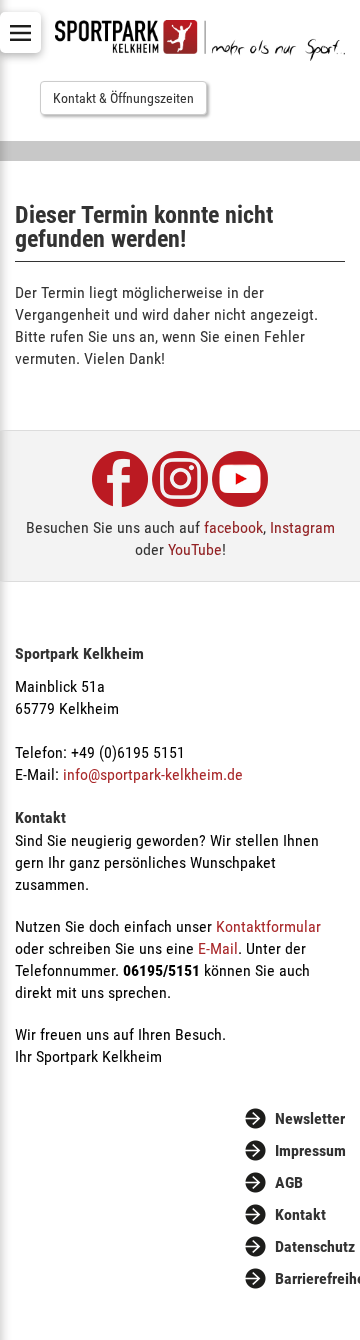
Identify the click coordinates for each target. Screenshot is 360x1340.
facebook (233, 527)
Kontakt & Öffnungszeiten (123, 98)
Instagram (302, 527)
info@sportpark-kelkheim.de (153, 774)
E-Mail (218, 948)
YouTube (195, 549)
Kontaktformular (268, 926)
